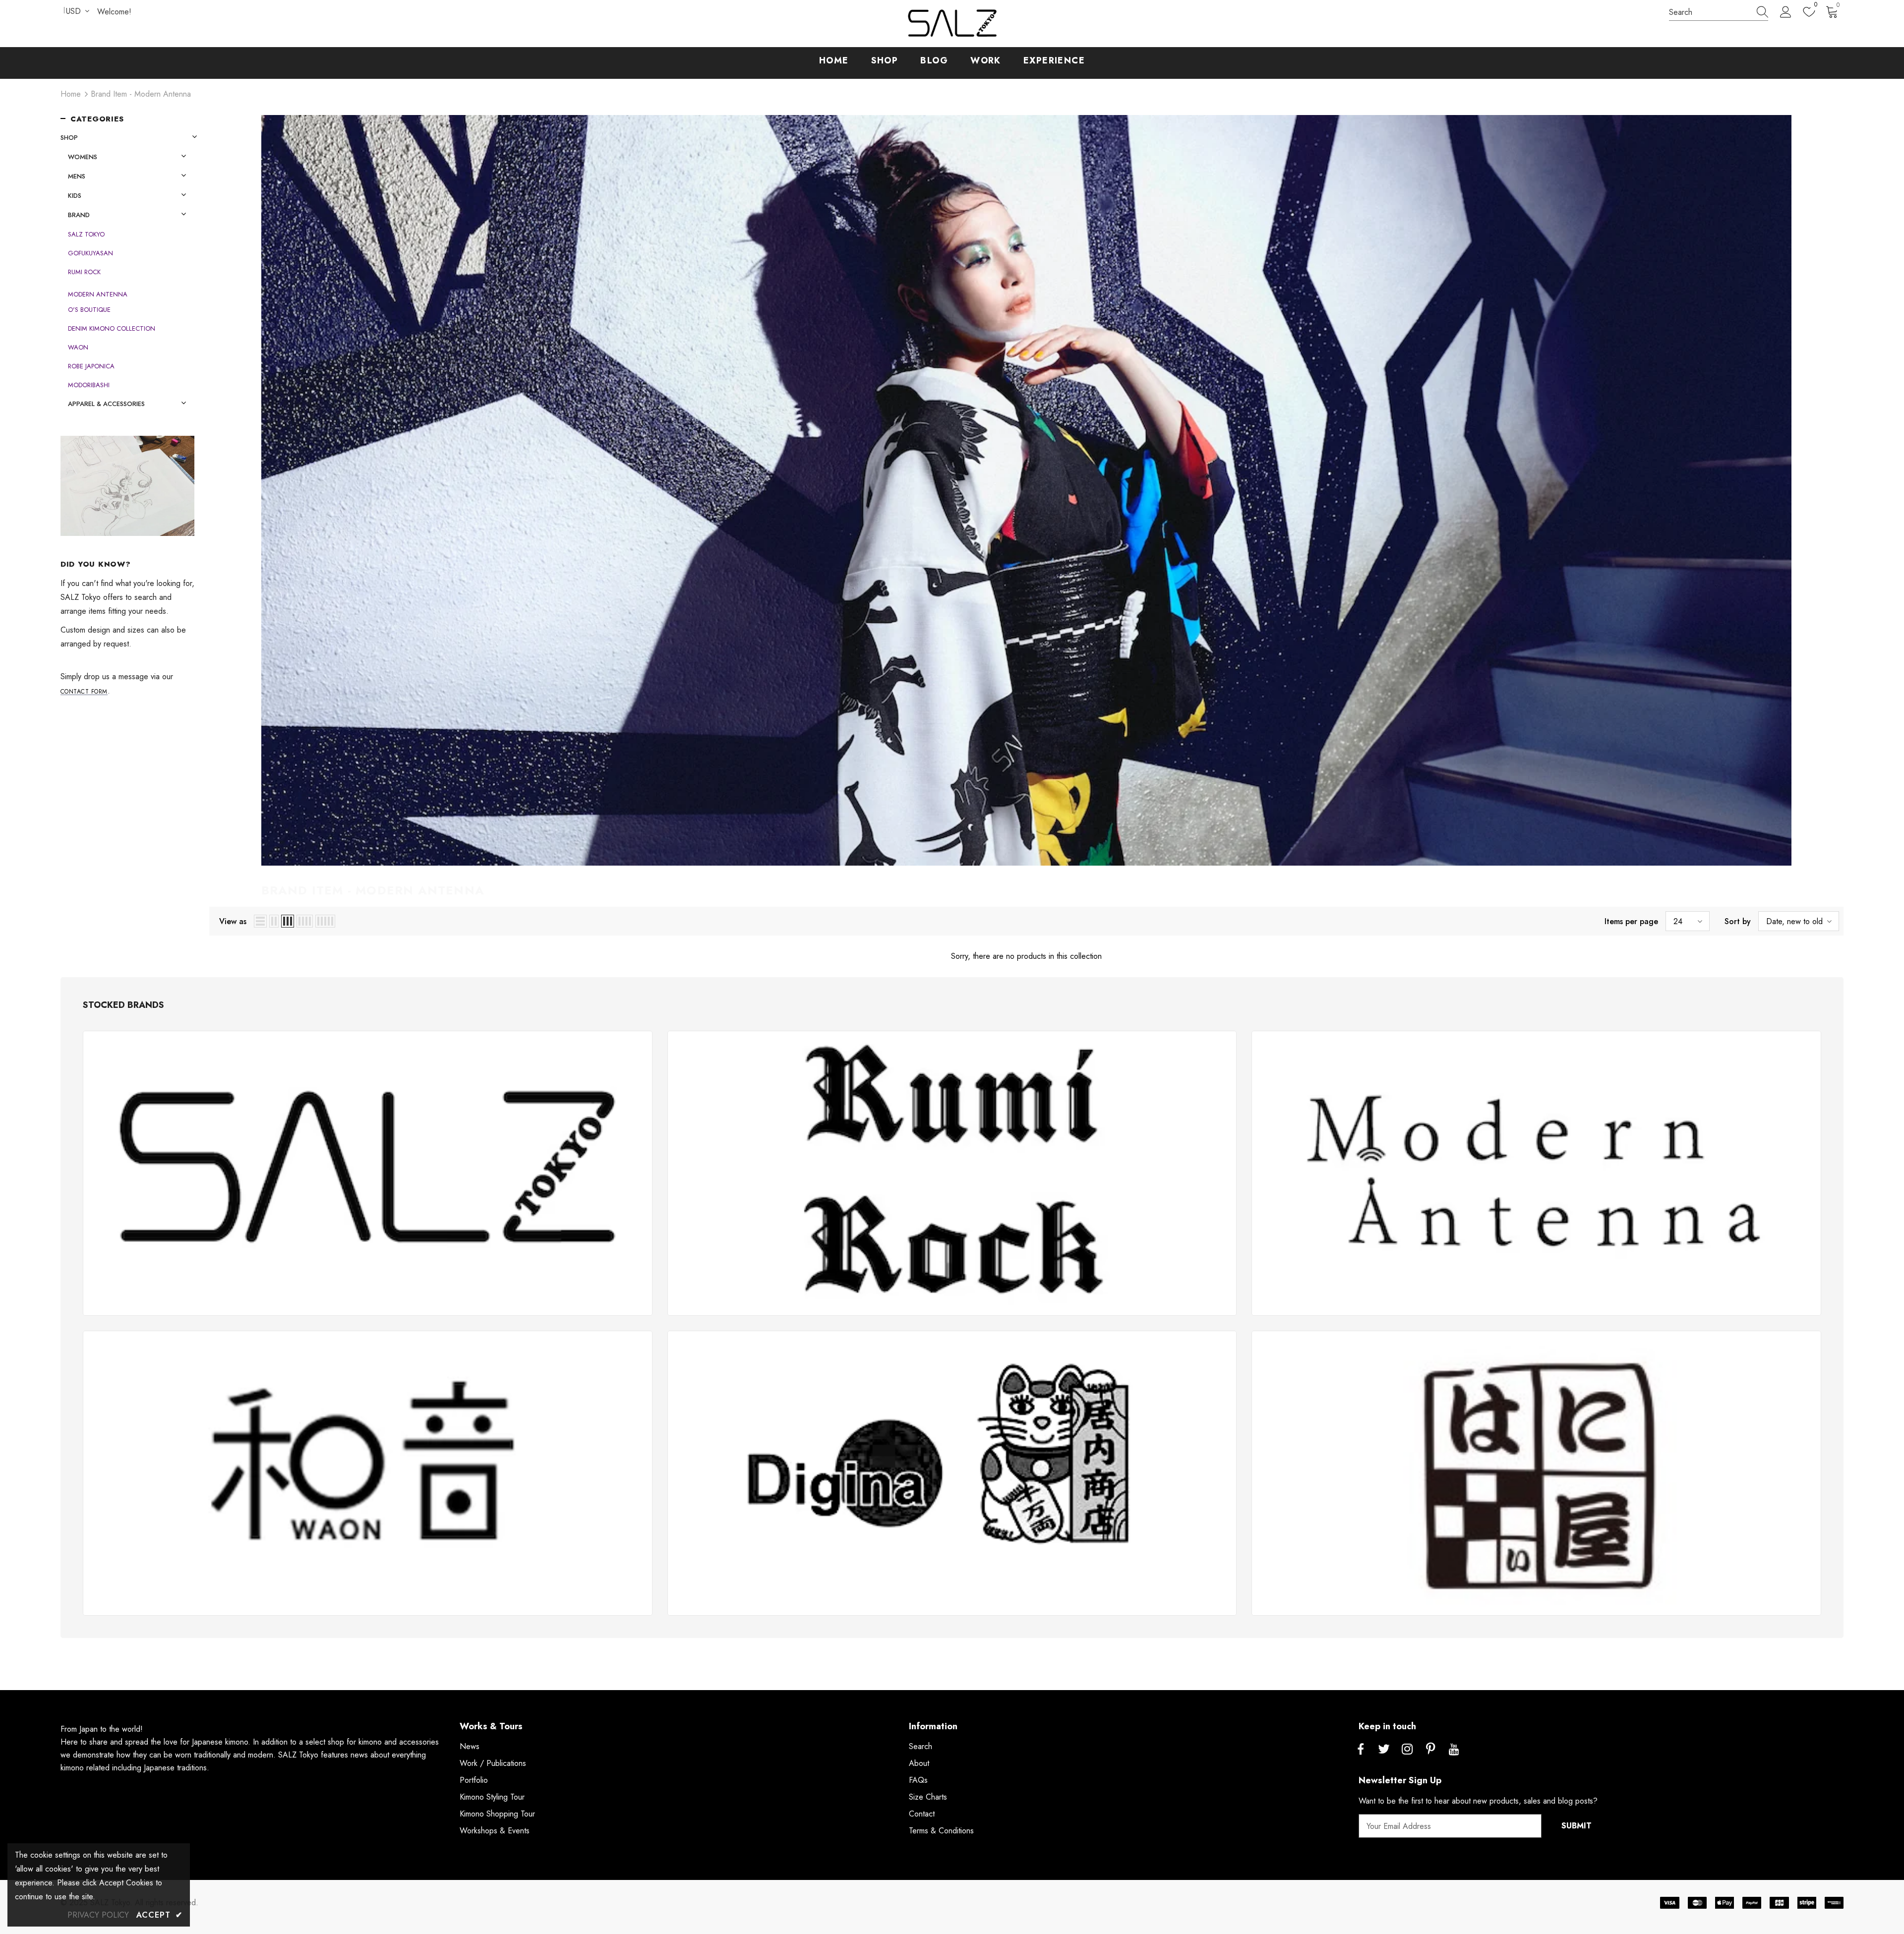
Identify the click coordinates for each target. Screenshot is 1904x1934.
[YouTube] (1454, 1750)
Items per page (1631, 921)
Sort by (1738, 921)
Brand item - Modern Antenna (141, 94)
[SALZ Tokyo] (368, 1173)
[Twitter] (1384, 1750)
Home (71, 94)
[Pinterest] (1430, 1750)
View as (233, 921)
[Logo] (952, 24)
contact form (84, 692)
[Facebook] (1361, 1750)
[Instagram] (1407, 1750)
